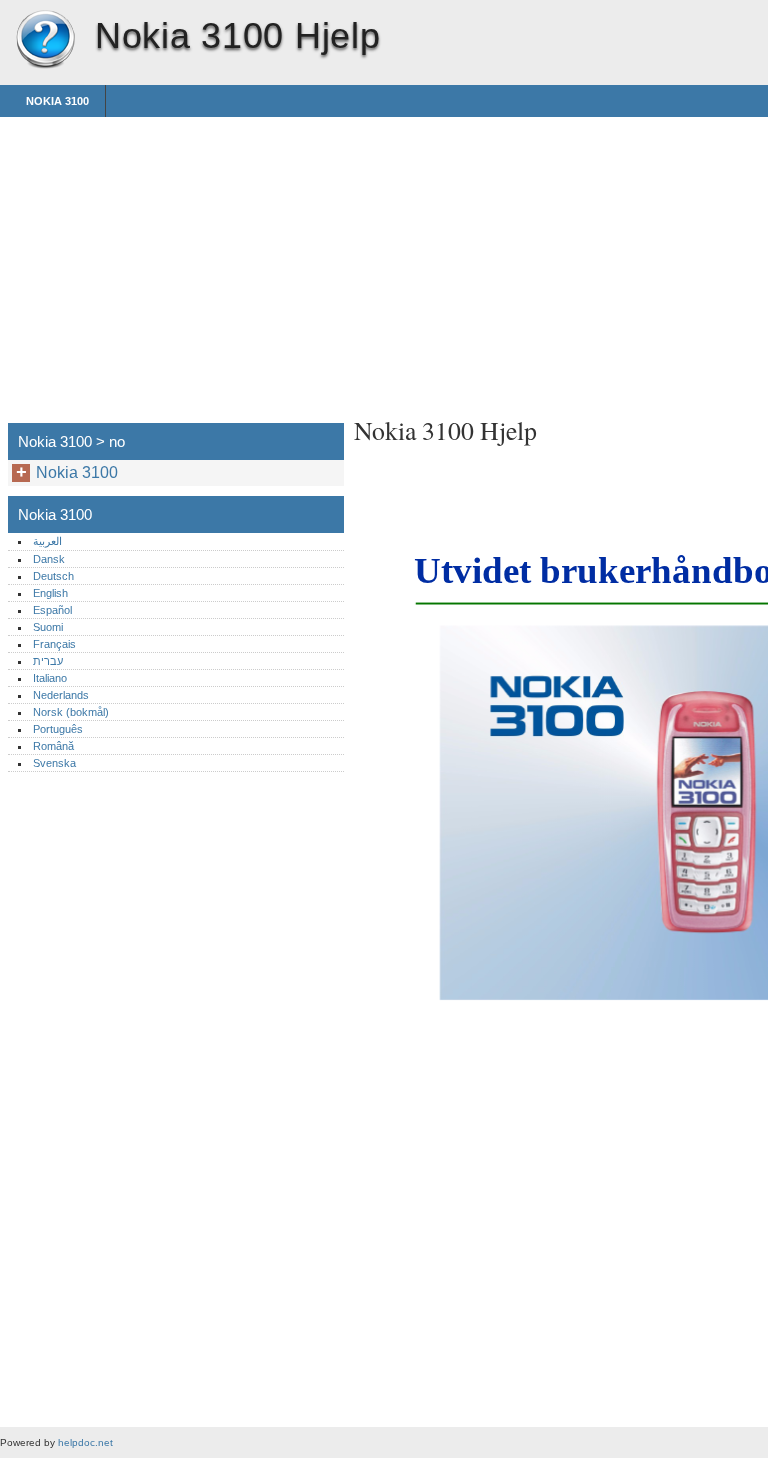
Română (53, 746)
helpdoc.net (85, 1442)
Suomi (48, 627)
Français (54, 644)
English (50, 593)
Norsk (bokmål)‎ (71, 712)
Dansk (49, 559)
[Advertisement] (522, 257)
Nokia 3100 (45, 40)
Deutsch (53, 576)
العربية (47, 541)
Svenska (54, 763)
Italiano (50, 678)
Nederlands (61, 695)
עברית (48, 661)
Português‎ (58, 729)
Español (52, 610)
